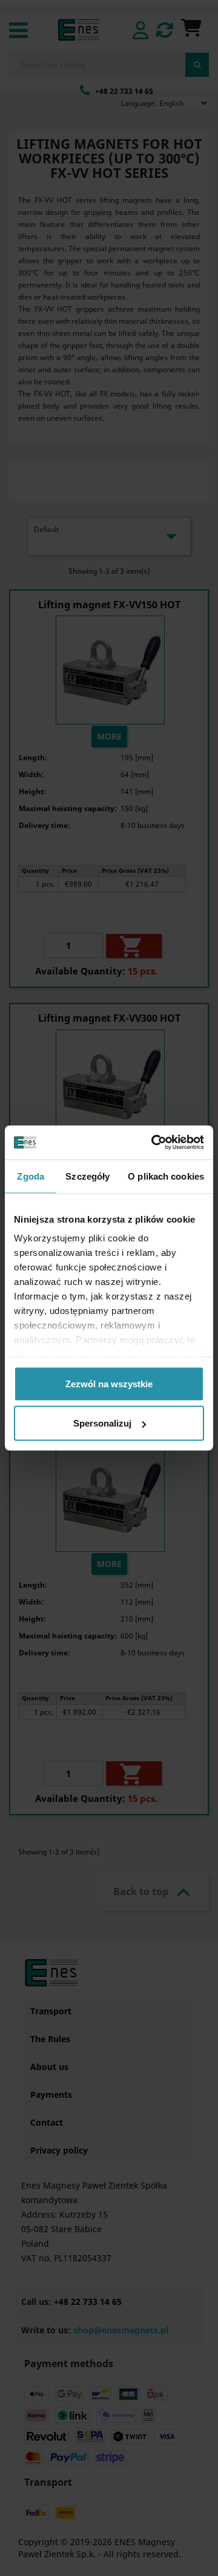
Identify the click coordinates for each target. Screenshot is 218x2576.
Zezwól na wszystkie (109, 1383)
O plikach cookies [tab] (166, 1176)
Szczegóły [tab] (88, 1176)
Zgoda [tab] (31, 1176)
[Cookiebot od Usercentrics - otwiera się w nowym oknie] (154, 1143)
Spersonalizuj (102, 1423)
